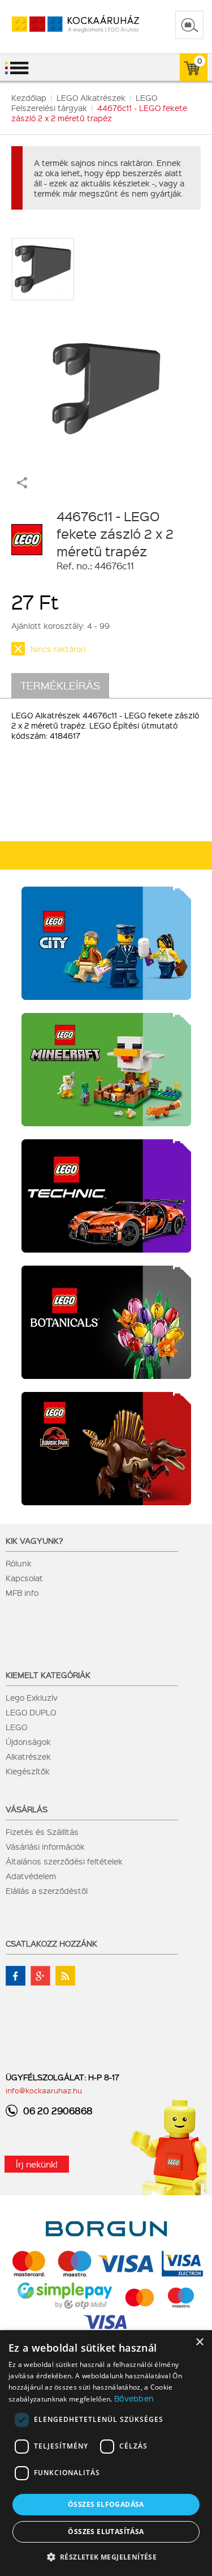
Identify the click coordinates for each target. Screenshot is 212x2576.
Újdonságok (28, 1742)
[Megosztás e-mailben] (22, 485)
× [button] (199, 2342)
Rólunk (19, 1563)
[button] (106, 2556)
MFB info (22, 1593)
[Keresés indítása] (189, 25)
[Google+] (40, 1976)
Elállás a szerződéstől (47, 1891)
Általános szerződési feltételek (64, 1861)
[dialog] (106, 2453)
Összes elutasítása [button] (106, 2532)
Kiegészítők (28, 1771)
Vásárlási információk (45, 1846)
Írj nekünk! (37, 2164)
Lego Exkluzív (32, 1697)
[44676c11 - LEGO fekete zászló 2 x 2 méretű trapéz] (106, 383)
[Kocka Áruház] (64, 25)
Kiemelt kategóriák (48, 1675)
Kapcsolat (24, 1578)
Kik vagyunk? (34, 1540)
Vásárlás (27, 1809)
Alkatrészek (28, 1756)
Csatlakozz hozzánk (51, 1943)
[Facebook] (16, 1976)
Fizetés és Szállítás (42, 1832)
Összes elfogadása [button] (106, 2504)
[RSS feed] (65, 1976)
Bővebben (134, 2398)
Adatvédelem (31, 1876)
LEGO (16, 1727)
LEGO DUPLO (31, 1712)
